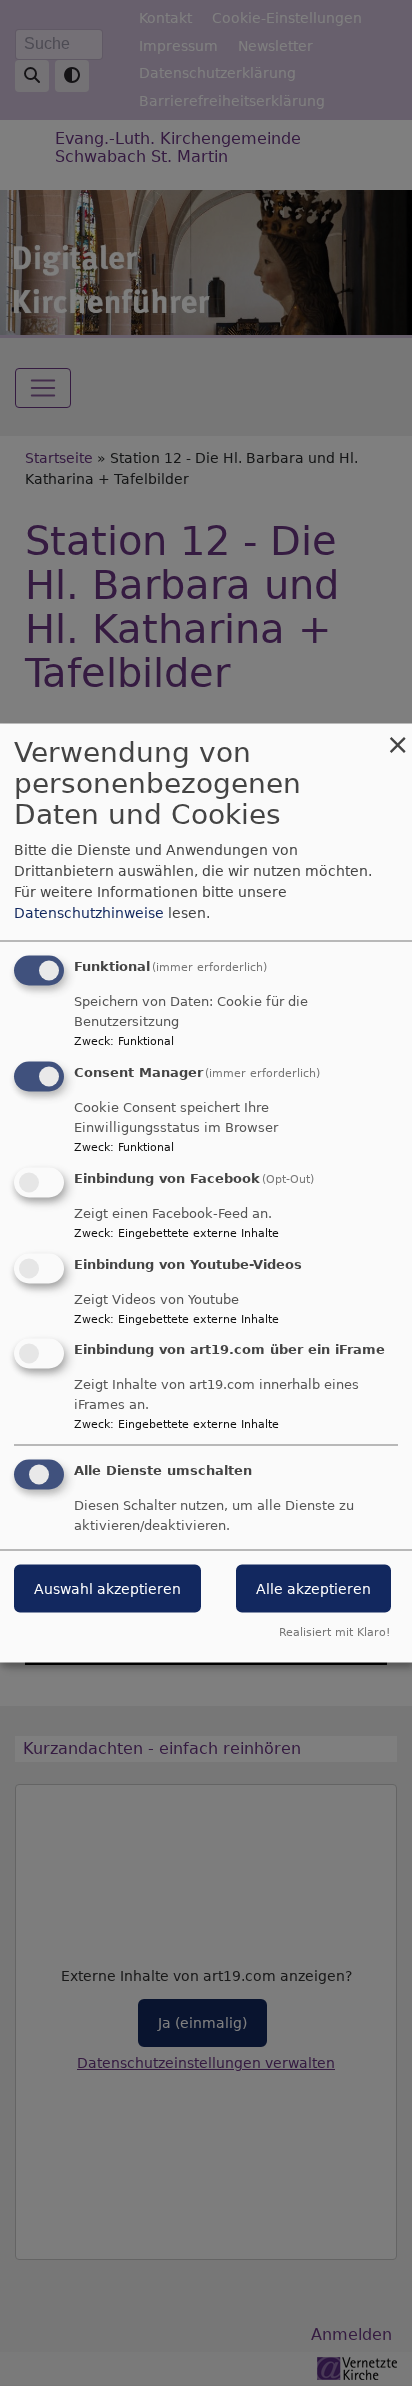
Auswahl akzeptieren (107, 1589)
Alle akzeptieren (313, 1589)
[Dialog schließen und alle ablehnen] (397, 736)
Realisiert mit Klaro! (334, 1632)
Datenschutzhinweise (89, 913)
